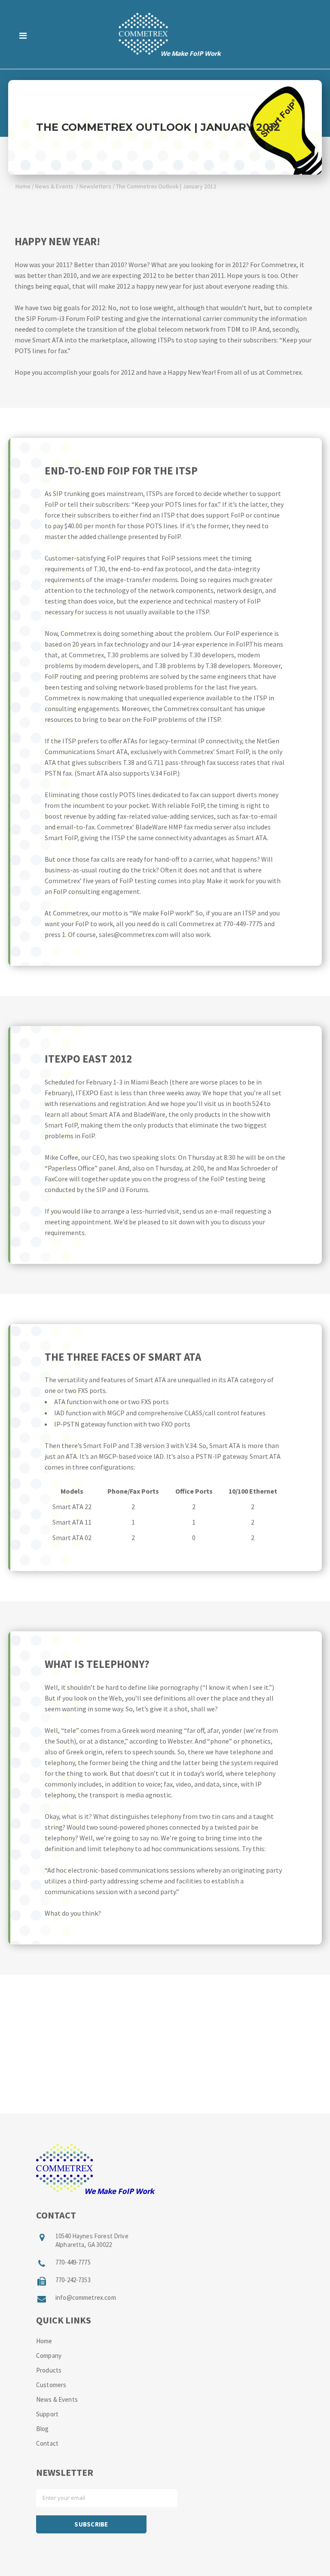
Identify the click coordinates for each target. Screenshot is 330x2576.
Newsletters (95, 186)
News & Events (54, 186)
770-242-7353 (73, 2280)
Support (47, 2414)
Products (49, 2370)
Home (23, 186)
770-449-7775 (73, 2262)
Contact (47, 2443)
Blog (43, 2429)
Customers (51, 2385)
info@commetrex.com (86, 2297)
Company (49, 2356)
